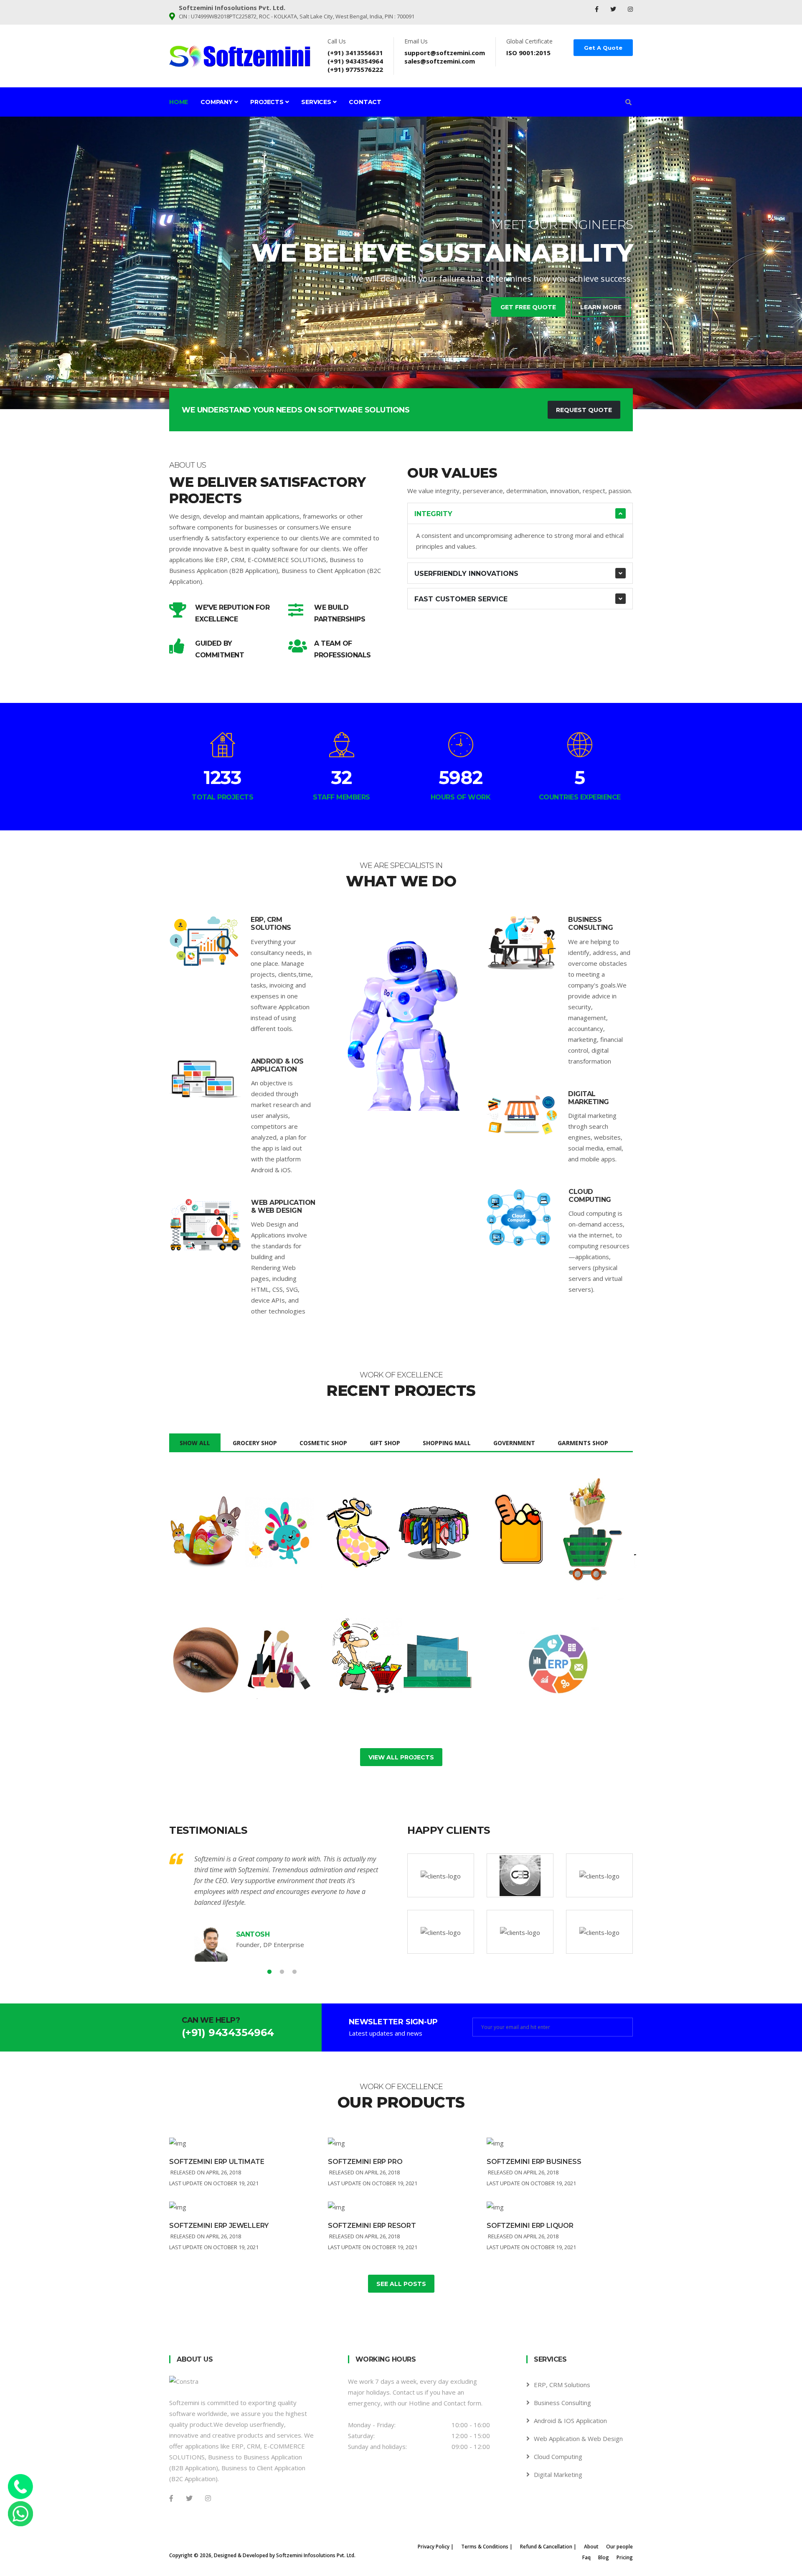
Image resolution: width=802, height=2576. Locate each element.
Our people (619, 2547)
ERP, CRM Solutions (271, 924)
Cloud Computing (590, 1196)
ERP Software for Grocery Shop (538, 1537)
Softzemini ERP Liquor (530, 2226)
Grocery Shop (255, 1443)
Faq (586, 2557)
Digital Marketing (589, 1098)
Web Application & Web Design (283, 1207)
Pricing (625, 2557)
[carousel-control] (21, 263)
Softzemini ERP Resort (372, 2226)
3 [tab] (414, 380)
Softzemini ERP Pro (365, 2162)
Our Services (363, 295)
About (591, 2547)
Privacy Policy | (436, 2547)
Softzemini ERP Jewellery (219, 2226)
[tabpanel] (401, 263)
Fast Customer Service (461, 599)
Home (179, 102)
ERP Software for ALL (547, 1659)
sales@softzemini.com (440, 61)
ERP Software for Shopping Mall (379, 1664)
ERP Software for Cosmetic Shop (221, 1664)
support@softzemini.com (445, 53)
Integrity (433, 514)
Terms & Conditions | (487, 2547)
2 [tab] (401, 380)
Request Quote (584, 410)
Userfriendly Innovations (466, 574)
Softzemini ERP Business (534, 2162)
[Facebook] (598, 9)
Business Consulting (590, 924)
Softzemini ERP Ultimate (217, 2162)
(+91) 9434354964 (355, 61)
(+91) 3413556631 (355, 53)
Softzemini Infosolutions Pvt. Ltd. (316, 2555)
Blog (604, 2557)
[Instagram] (630, 9)
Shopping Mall (447, 1443)
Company (217, 102)
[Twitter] (614, 9)
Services (317, 102)
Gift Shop (385, 1443)
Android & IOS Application (277, 1065)
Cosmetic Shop (323, 1443)
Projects (268, 102)
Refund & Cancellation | (548, 2547)
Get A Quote (603, 48)
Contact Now (436, 295)
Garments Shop (583, 1443)
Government (514, 1443)
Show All (195, 1443)
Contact (365, 102)
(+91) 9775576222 (355, 69)
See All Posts (401, 2284)
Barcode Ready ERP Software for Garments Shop (396, 1542)
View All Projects (401, 1757)
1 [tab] (388, 380)
